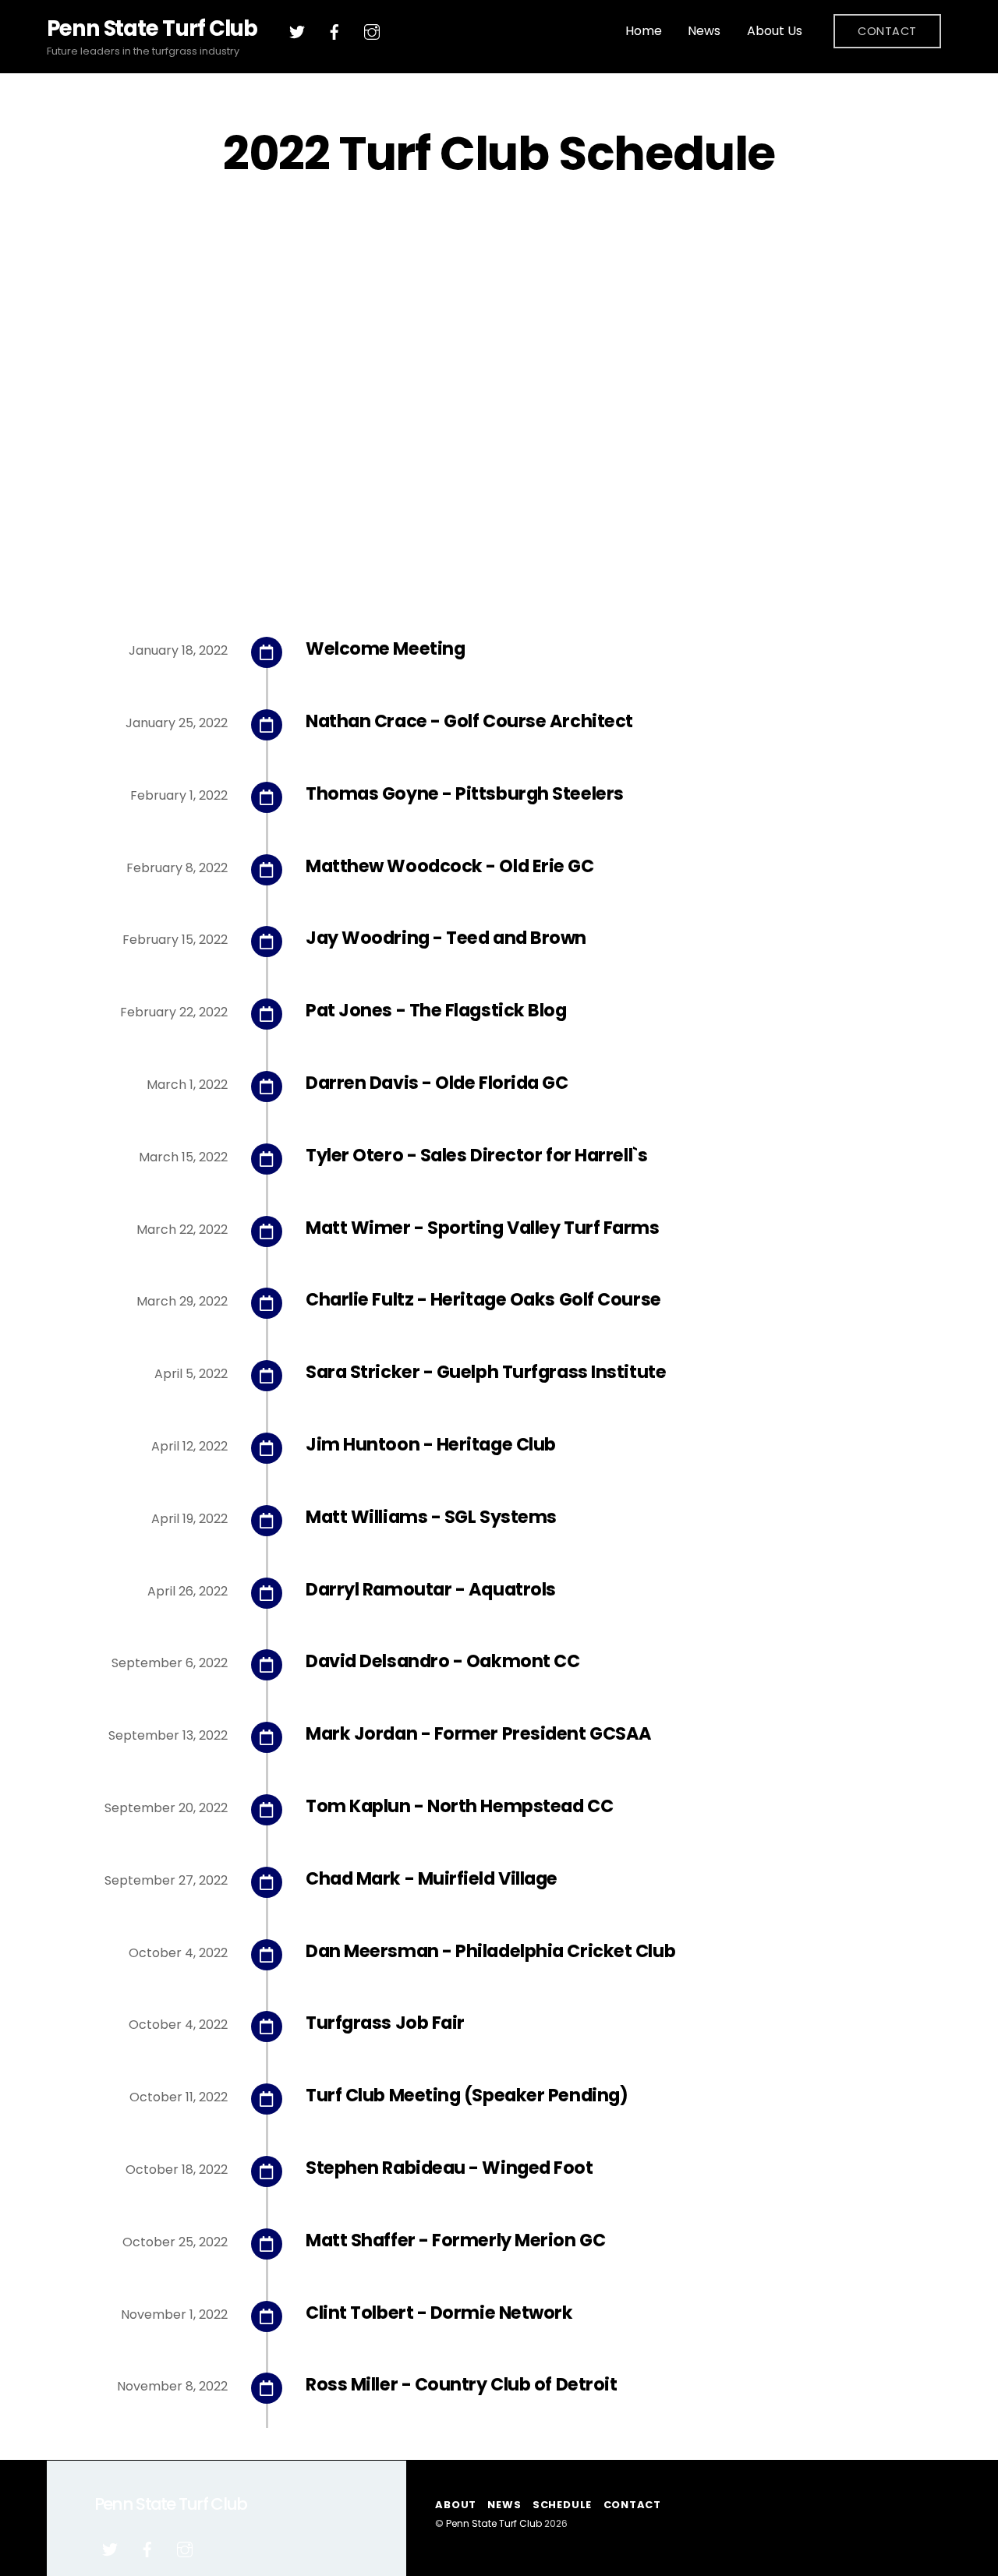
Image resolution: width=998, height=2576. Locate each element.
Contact (887, 31)
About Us (775, 31)
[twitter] (297, 31)
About (456, 2505)
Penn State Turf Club (494, 2523)
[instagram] (372, 31)
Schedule (562, 2505)
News (704, 31)
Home (644, 31)
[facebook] (334, 31)
